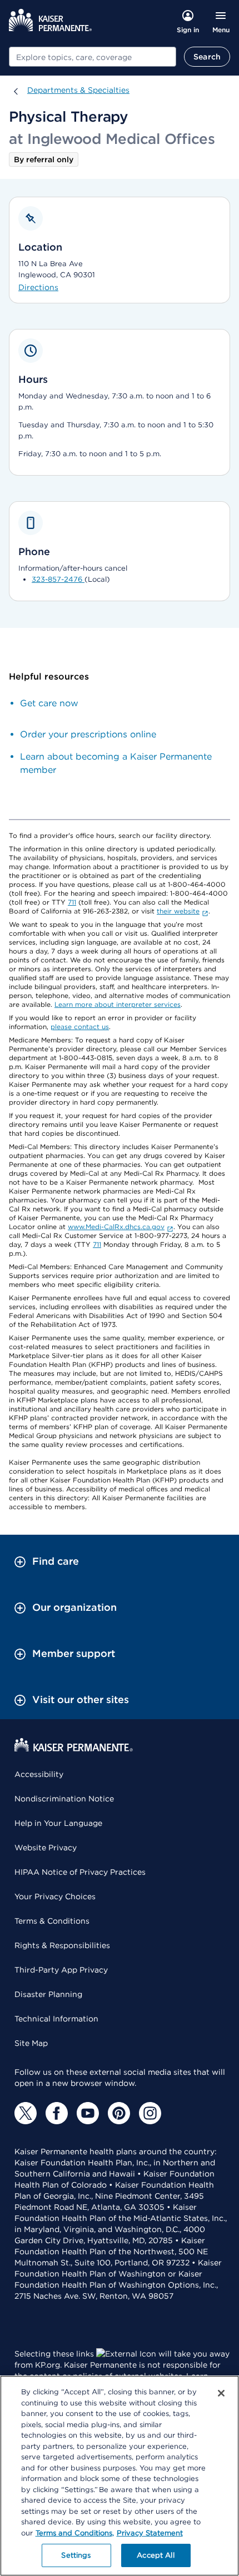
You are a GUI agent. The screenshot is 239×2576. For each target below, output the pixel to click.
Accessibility (39, 1774)
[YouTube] (88, 2113)
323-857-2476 (58, 579)
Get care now (49, 703)
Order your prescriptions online (88, 734)
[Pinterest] (119, 2113)
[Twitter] (26, 2113)
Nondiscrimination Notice (64, 1799)
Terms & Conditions (52, 1921)
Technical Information (56, 2019)
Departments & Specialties (78, 90)
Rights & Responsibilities (62, 1945)
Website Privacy (46, 1848)
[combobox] (93, 57)
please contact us (80, 1027)
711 (72, 902)
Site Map (31, 2043)
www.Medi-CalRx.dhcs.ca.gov (116, 1227)
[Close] (221, 2393)
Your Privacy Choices (55, 1896)
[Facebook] (57, 2113)
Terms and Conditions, (75, 2533)
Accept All (155, 2555)
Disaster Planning (48, 1994)
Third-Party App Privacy (61, 1970)
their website (178, 911)
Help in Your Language (58, 1823)
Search (207, 57)
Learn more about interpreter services (118, 1004)
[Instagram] (150, 2113)
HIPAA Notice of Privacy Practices (80, 1872)
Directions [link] (38, 287)
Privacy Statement (150, 2533)
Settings (76, 2555)
